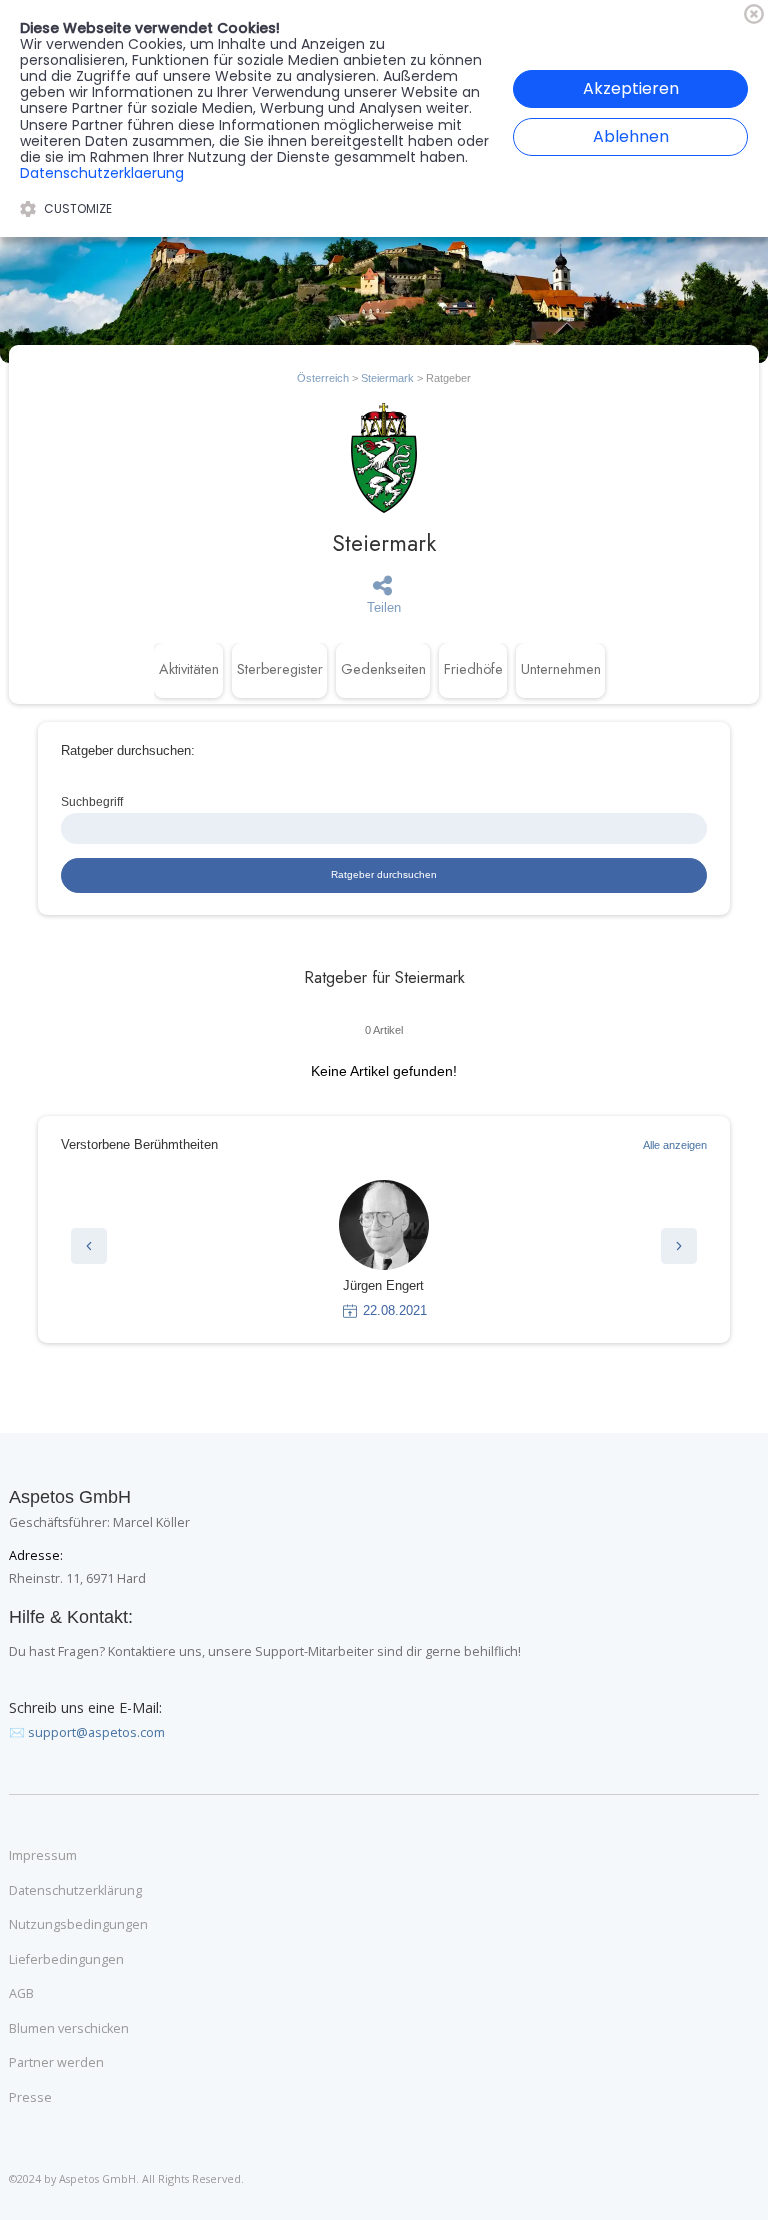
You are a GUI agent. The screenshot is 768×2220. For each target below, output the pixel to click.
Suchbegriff (92, 801)
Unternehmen (561, 669)
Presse (30, 2098)
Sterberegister (280, 669)
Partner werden (56, 2063)
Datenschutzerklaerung (102, 173)
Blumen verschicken (69, 2029)
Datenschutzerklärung (75, 1891)
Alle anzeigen (675, 1145)
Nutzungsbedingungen (78, 1925)
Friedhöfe (473, 669)
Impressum (43, 1856)
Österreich (323, 378)
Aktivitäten (189, 669)
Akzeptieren (631, 88)
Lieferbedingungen (66, 1960)
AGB (21, 1994)
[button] (89, 1246)
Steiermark (387, 378)
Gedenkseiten (383, 669)
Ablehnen (631, 136)
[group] (384, 1250)
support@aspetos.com (96, 1732)
